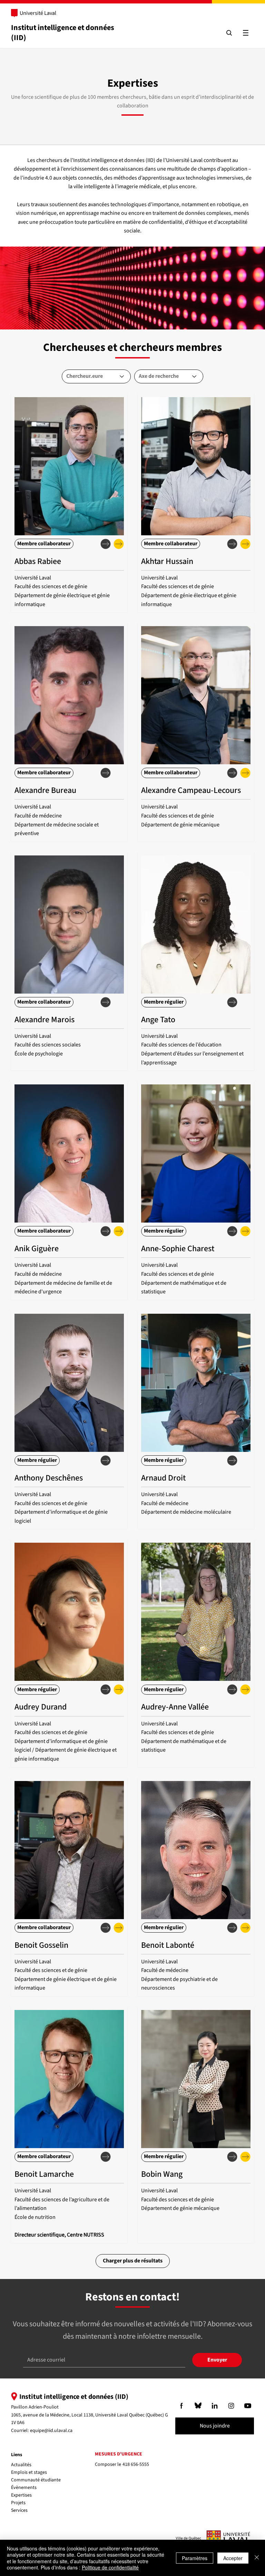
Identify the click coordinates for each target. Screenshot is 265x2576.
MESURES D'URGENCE (119, 2454)
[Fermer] (257, 2558)
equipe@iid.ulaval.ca (51, 2431)
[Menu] (246, 33)
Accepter (233, 2558)
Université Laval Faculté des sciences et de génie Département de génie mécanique (180, 816)
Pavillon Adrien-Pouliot (35, 2407)
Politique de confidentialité (110, 2567)
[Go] (181, 2406)
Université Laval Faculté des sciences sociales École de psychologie (48, 1045)
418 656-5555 (136, 2464)
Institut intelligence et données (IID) (63, 33)
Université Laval (38, 13)
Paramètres (195, 2558)
